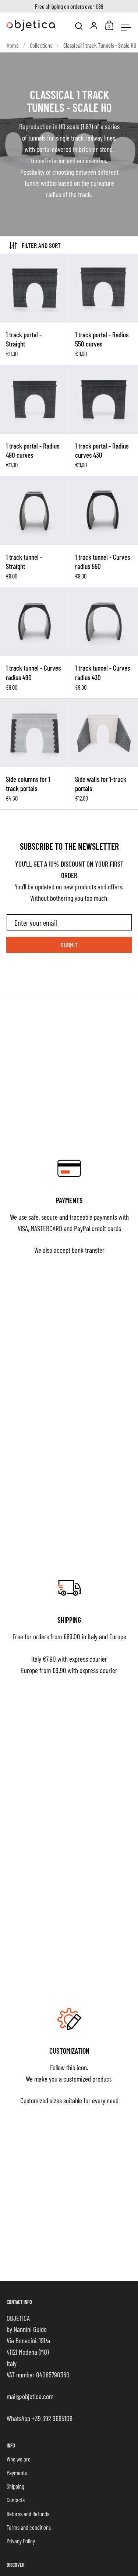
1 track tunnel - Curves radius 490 (34, 643)
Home (13, 45)
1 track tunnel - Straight (34, 532)
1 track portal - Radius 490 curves (34, 421)
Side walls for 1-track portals (104, 754)
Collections (41, 45)
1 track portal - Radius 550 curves (104, 309)
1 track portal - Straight (34, 309)
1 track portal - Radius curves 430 (104, 421)
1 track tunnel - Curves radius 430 (104, 643)
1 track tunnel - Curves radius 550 (104, 532)
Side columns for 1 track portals (34, 754)
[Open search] (79, 26)
